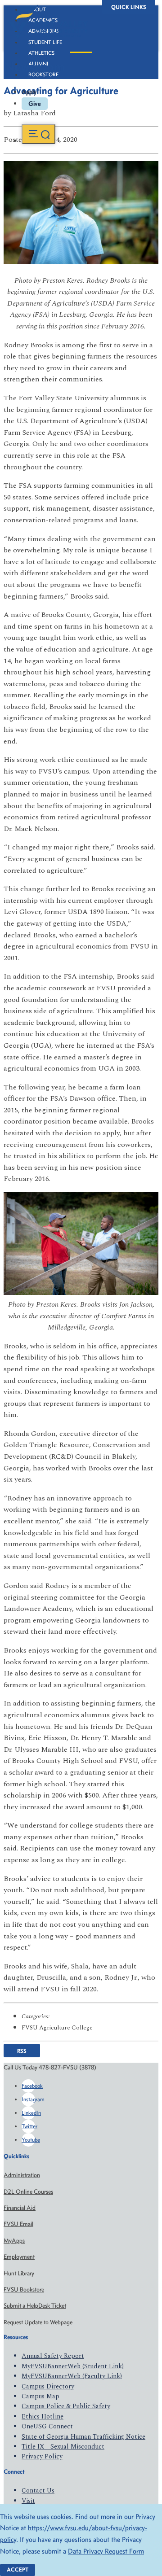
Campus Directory (48, 2386)
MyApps (14, 2241)
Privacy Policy (42, 2456)
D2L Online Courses (28, 2192)
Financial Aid (20, 2208)
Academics (43, 20)
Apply (29, 92)
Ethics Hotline (43, 2416)
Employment (19, 2257)
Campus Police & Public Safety (66, 2406)
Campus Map (40, 2396)
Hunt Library (19, 2273)
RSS (22, 2051)
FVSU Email (18, 2224)
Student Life (45, 42)
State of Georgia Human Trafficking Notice (83, 2437)
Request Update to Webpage (38, 2322)
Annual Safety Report (53, 2356)
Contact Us (38, 2491)
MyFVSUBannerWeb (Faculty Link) (72, 2376)
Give (35, 104)
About (37, 9)
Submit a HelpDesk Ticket (35, 2306)
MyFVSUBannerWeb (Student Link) (73, 2366)
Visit (28, 2501)
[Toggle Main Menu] (38, 134)
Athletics (41, 53)
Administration (22, 2175)
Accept (18, 2569)
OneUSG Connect (47, 2426)
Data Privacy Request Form (106, 2551)
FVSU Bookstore (24, 2290)
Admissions (44, 31)
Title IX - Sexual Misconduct (63, 2447)
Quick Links (129, 7)
